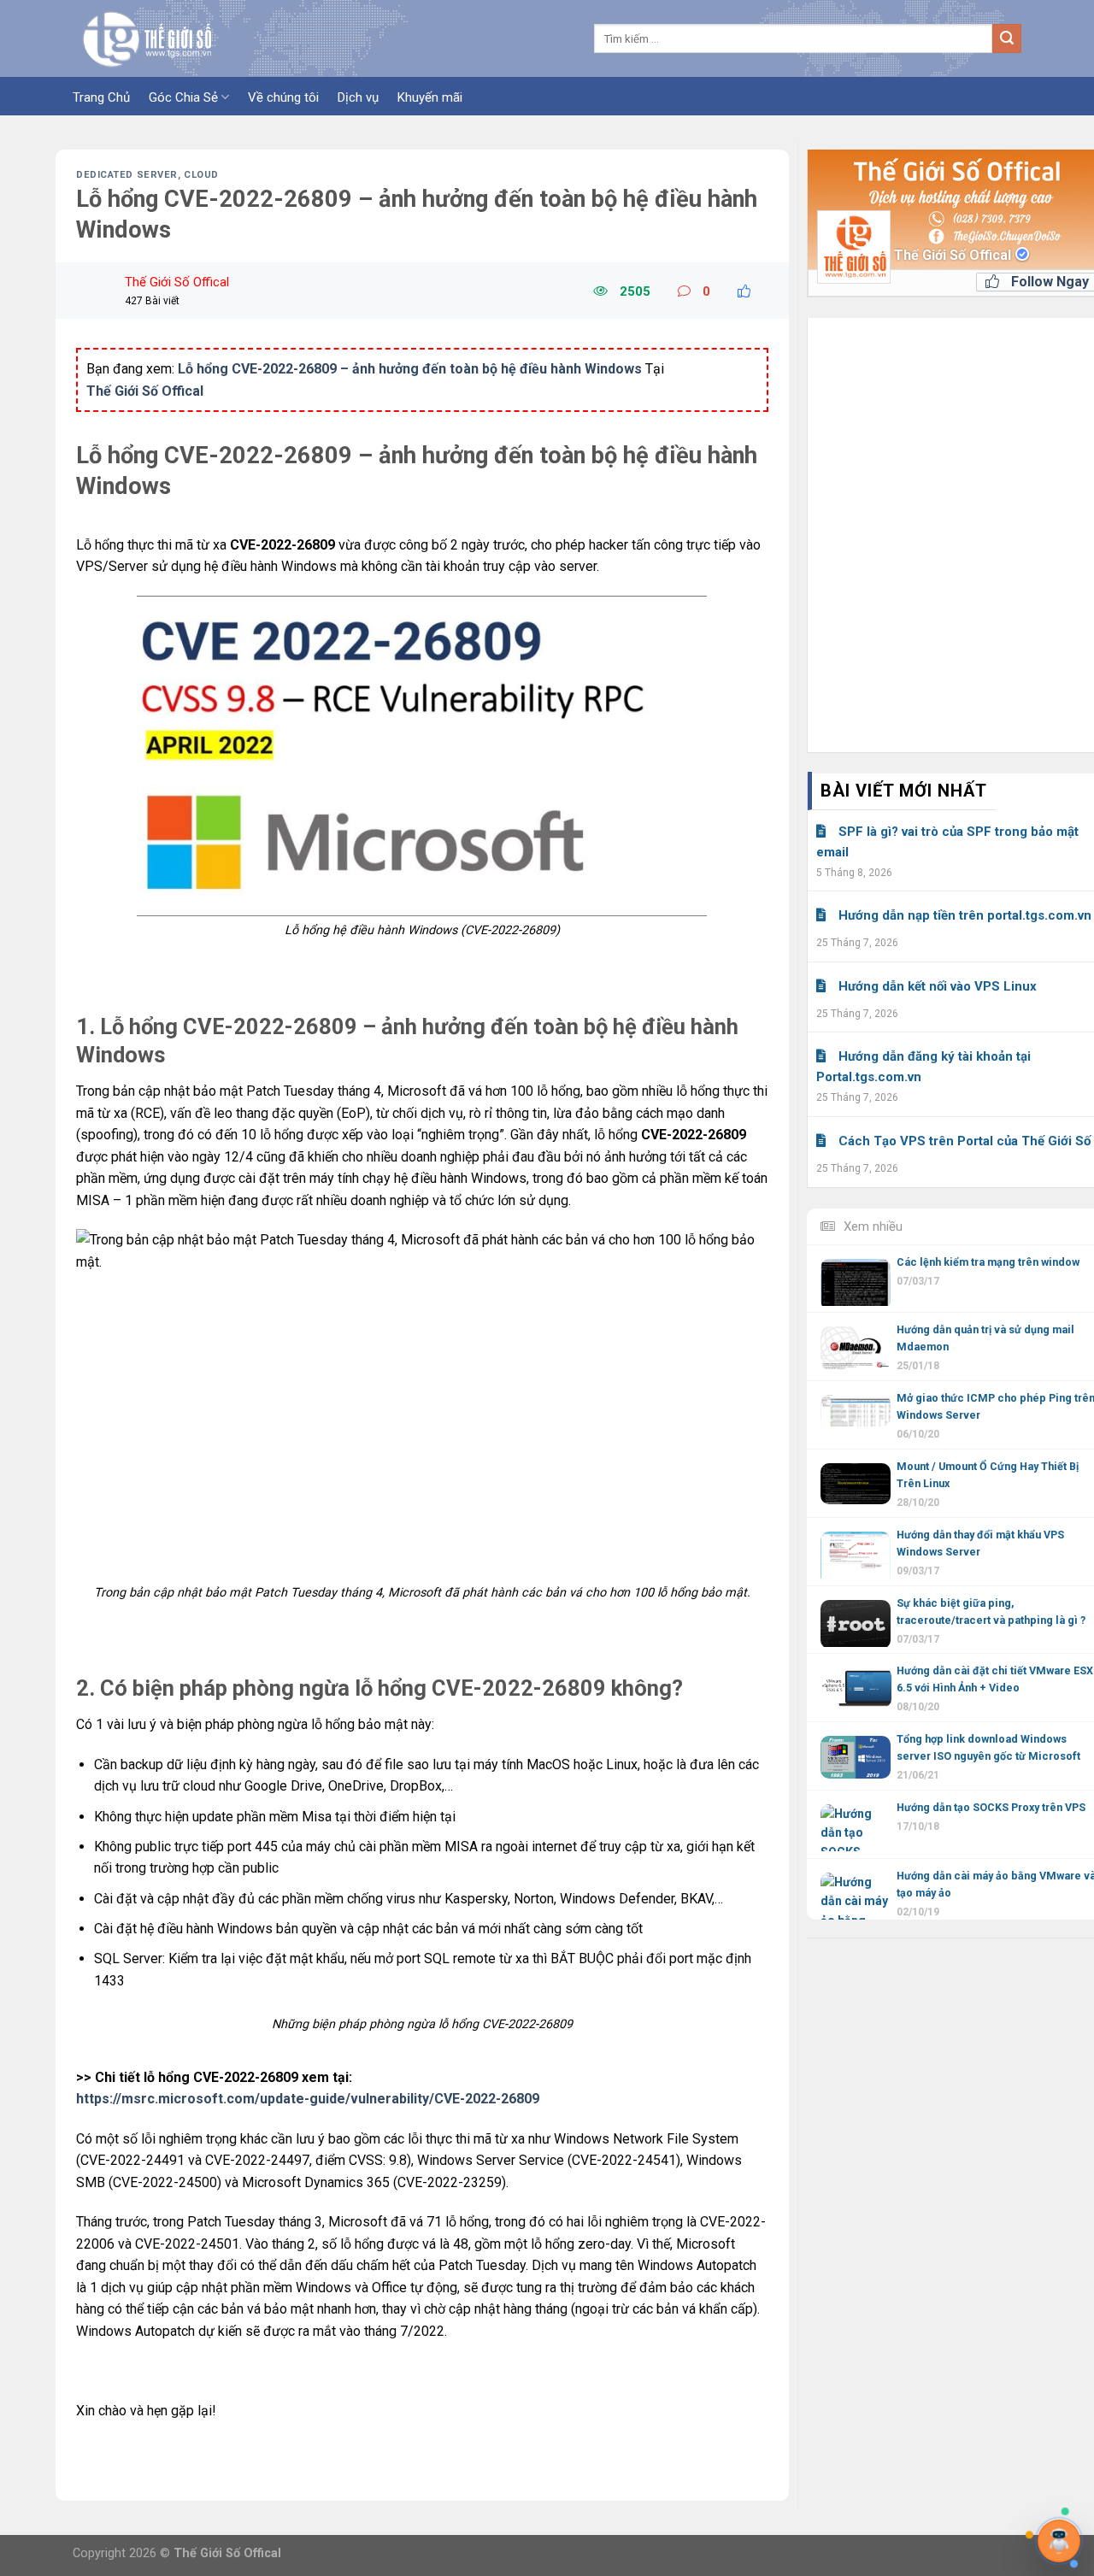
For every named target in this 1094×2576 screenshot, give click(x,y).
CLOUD (201, 175)
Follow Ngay (1048, 282)
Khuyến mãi (430, 97)
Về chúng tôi (283, 97)
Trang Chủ (101, 97)
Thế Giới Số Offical (954, 255)
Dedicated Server (127, 175)
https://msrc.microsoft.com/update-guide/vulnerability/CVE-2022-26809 (308, 2099)
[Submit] (1007, 38)
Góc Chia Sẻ (183, 97)
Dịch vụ (358, 97)
